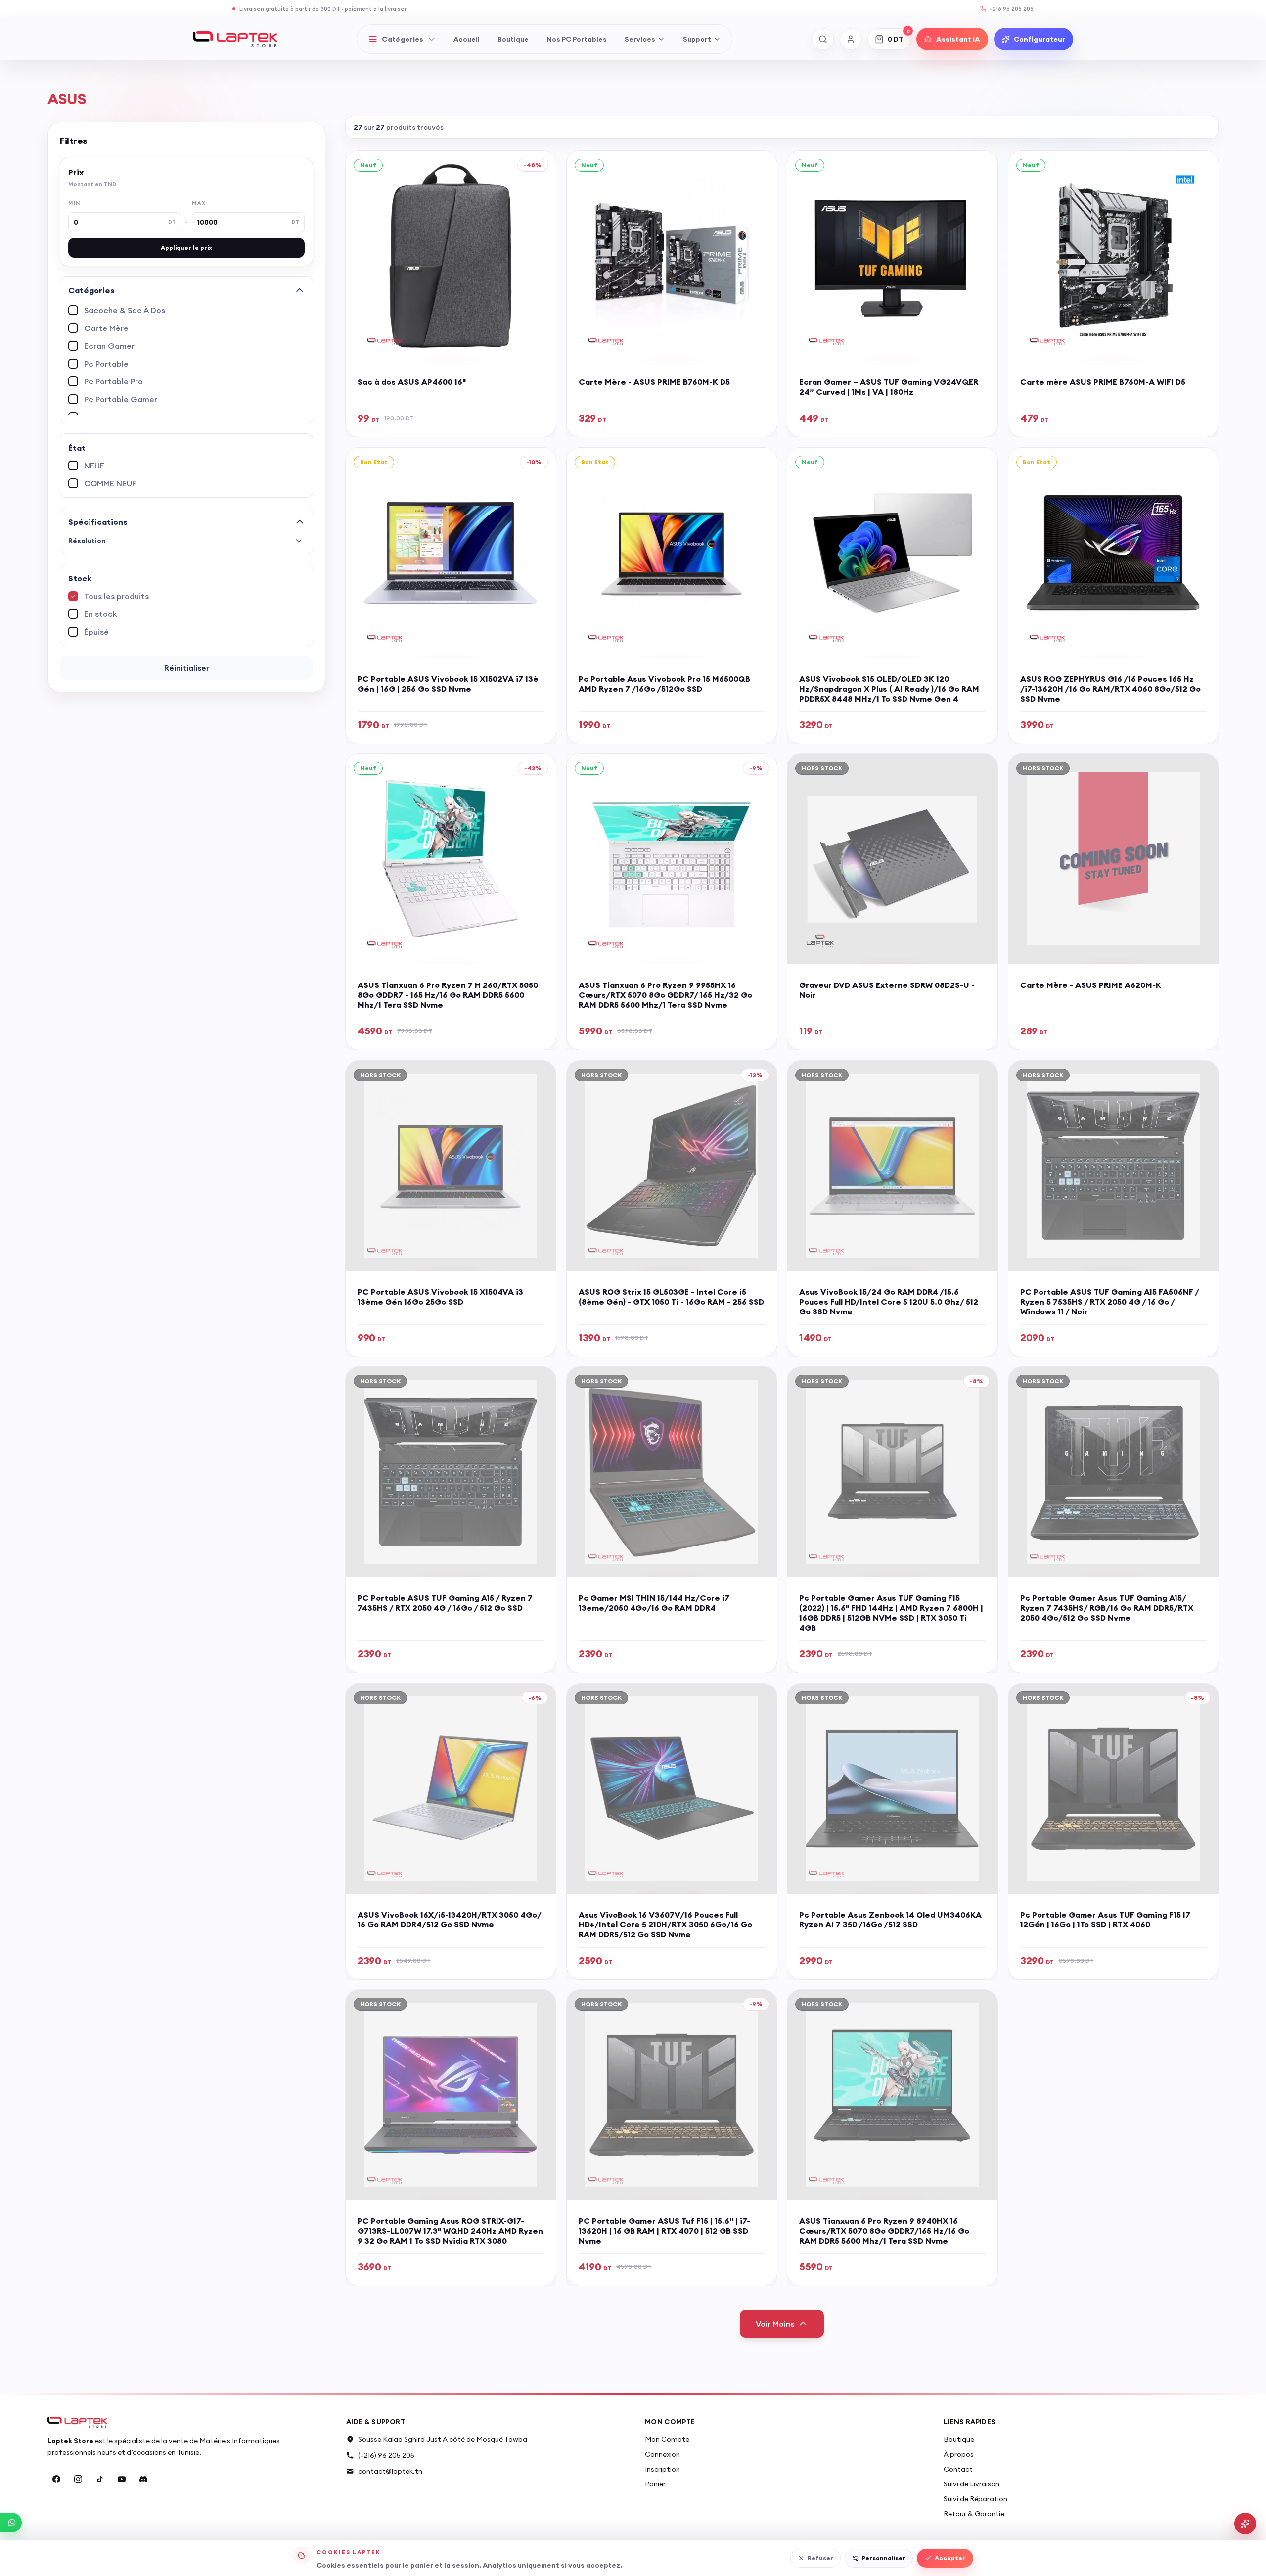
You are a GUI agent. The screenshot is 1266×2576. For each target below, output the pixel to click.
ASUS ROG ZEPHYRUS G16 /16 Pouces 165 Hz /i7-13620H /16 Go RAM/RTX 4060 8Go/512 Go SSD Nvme (1110, 688)
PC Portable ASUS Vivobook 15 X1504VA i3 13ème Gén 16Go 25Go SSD (440, 1296)
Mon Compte (667, 2439)
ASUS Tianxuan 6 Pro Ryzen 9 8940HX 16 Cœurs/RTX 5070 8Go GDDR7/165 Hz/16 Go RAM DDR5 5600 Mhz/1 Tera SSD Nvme (884, 2231)
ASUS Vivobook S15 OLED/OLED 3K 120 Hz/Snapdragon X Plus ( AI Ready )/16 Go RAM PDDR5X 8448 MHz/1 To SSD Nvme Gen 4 (889, 688)
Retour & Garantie (974, 2514)
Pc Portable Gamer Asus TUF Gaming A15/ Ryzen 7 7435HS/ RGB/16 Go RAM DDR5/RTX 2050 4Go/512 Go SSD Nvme (1107, 1608)
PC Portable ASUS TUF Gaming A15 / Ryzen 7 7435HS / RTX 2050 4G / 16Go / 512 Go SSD (445, 1603)
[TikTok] (100, 2479)
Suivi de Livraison (972, 2484)
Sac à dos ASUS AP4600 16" (412, 382)
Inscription (662, 2469)
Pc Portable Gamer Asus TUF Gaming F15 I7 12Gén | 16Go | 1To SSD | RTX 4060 (1105, 1919)
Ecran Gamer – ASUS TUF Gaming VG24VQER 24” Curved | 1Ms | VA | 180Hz (889, 387)
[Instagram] (78, 2479)
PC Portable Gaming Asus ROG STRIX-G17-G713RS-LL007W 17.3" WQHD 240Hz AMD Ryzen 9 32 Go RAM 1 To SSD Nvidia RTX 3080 (450, 2231)
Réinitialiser (187, 668)
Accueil (467, 39)
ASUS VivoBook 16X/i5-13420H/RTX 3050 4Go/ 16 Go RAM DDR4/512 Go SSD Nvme (449, 1919)
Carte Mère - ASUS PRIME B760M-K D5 (654, 382)
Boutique (513, 39)
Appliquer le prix (186, 248)
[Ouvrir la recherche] (823, 39)
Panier (655, 2484)
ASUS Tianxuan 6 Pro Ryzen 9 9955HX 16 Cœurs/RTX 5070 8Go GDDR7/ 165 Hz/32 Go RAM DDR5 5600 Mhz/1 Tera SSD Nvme (665, 995)
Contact (958, 2469)
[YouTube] (122, 2479)
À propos (959, 2454)
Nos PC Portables (577, 39)
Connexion (662, 2454)
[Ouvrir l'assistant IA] (1245, 2524)
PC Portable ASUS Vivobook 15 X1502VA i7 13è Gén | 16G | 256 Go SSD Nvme (448, 683)
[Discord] (143, 2479)
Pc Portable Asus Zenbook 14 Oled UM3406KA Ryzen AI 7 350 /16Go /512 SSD (890, 1919)
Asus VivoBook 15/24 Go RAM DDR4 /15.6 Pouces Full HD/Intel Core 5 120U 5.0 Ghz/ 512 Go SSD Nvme (889, 1301)
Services (640, 39)
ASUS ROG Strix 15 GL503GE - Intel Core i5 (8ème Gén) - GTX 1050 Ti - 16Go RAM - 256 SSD (671, 1296)
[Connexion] (851, 39)
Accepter (950, 2558)
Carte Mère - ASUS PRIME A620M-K (1091, 985)
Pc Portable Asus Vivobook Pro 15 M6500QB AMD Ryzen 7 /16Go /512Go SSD (664, 683)
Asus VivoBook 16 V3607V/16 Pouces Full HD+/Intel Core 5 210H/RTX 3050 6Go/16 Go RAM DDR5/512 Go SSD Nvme (665, 1924)
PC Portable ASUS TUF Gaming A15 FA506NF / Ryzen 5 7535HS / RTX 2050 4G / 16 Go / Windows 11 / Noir (1109, 1301)
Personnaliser (884, 2558)
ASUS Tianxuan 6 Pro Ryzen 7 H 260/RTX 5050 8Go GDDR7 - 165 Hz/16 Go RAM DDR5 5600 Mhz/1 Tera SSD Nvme (448, 995)
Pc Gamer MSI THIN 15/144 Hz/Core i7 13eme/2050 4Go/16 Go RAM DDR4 (654, 1603)
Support (697, 39)
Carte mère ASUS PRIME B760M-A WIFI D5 (1103, 382)
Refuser (820, 2558)
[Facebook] (56, 2479)
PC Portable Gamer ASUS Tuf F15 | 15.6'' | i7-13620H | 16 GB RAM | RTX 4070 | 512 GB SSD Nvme (664, 2231)
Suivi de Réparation (975, 2499)
